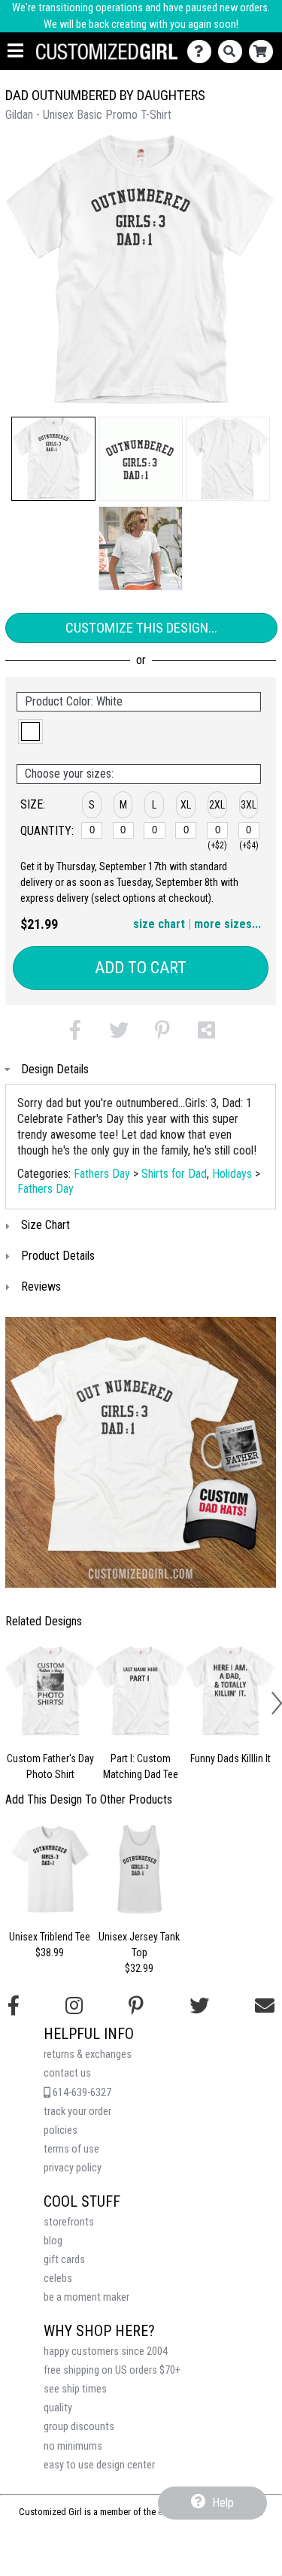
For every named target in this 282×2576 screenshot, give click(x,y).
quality (58, 2408)
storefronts (69, 2222)
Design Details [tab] (55, 1069)
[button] (53, 459)
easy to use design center (99, 2465)
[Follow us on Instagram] (74, 2006)
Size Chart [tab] (45, 1225)
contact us (67, 2073)
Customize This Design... (141, 628)
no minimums (73, 2446)
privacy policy (73, 2168)
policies (61, 2130)
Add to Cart (141, 968)
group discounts (79, 2427)
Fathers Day (102, 1174)
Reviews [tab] (41, 1286)
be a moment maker (86, 2297)
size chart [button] (159, 924)
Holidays (232, 1174)
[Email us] (265, 2006)
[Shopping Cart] (264, 52)
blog (53, 2241)
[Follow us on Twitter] (199, 2006)
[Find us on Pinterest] (136, 2006)
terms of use (71, 2149)
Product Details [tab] (58, 1256)
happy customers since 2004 (106, 2351)
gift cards (64, 2260)
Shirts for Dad (174, 1174)
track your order (77, 2112)
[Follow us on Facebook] (14, 2006)
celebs (58, 2279)
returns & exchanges (88, 2054)
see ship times (75, 2389)
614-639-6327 (81, 2093)
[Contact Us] (203, 52)
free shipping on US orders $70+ (112, 2370)
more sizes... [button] (227, 924)
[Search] (233, 52)
